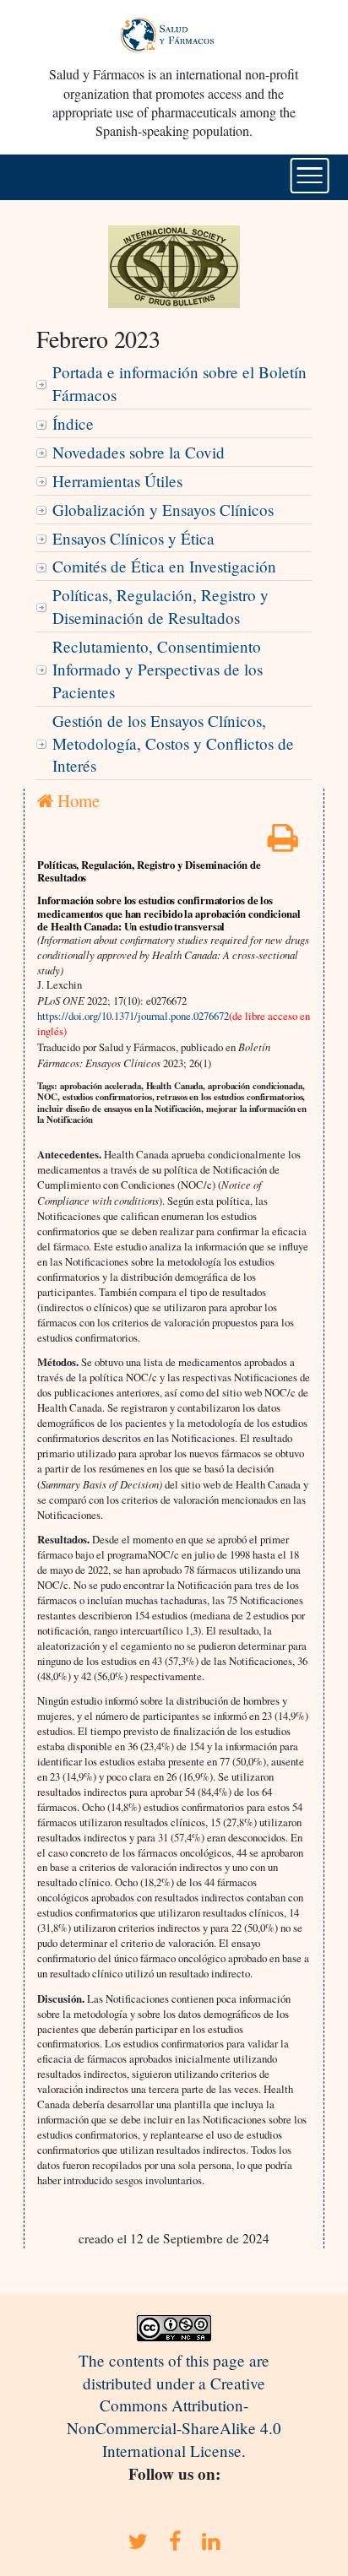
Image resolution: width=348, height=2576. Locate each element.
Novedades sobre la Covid (139, 452)
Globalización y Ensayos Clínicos (163, 510)
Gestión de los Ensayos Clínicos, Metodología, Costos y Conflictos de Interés (173, 743)
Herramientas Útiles (117, 481)
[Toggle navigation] (310, 176)
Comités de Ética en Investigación (164, 566)
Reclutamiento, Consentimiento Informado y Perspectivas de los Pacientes (158, 669)
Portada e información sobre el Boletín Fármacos (179, 383)
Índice (73, 423)
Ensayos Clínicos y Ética (133, 538)
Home (76, 800)
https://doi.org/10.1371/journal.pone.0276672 (133, 1016)
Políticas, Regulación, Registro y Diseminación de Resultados (160, 606)
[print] (283, 843)
